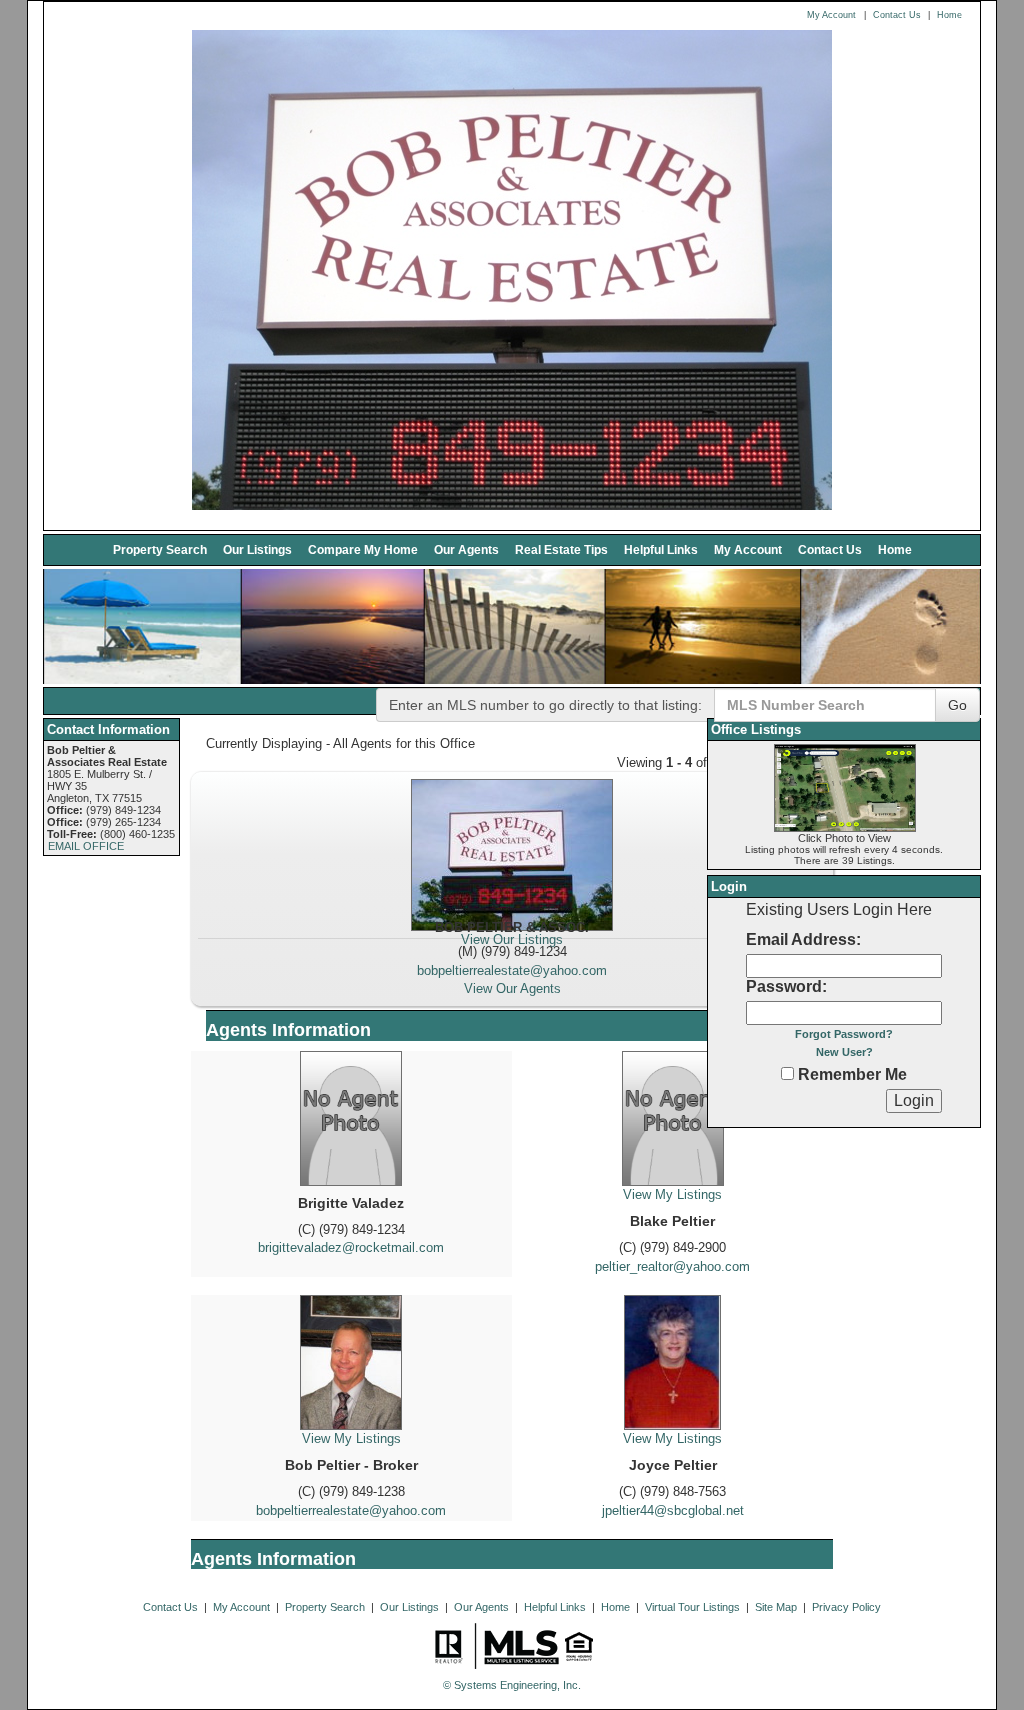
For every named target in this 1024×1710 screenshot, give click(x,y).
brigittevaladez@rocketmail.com (351, 1247)
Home (949, 15)
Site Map (776, 1607)
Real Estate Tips (561, 549)
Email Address (801, 939)
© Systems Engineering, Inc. (512, 1685)
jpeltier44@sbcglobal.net (673, 1510)
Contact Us (897, 15)
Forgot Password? (844, 1034)
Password (784, 986)
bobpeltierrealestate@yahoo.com (512, 970)
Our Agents (466, 549)
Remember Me (850, 1074)
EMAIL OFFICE (86, 846)
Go (957, 705)
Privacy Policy (846, 1607)
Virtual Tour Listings (692, 1607)
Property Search (160, 549)
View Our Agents (512, 988)
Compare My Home (363, 549)
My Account (831, 15)
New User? (844, 1052)
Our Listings (257, 549)
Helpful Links (661, 549)
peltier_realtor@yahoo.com (672, 1266)
